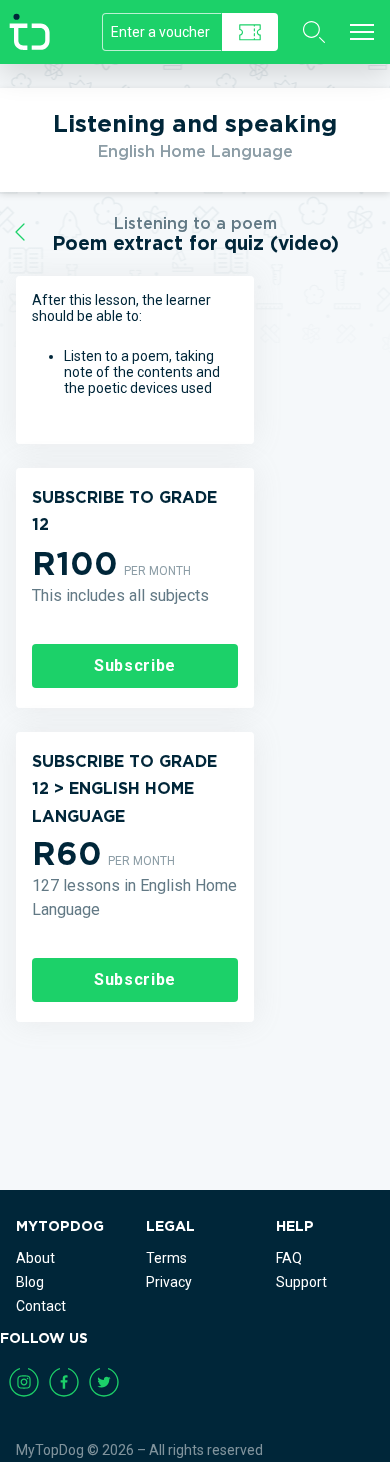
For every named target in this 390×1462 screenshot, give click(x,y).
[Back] (20, 232)
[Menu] (362, 32)
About (35, 1258)
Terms (166, 1258)
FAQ (289, 1258)
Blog (30, 1282)
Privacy (169, 1282)
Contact (41, 1306)
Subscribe (135, 665)
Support (301, 1282)
